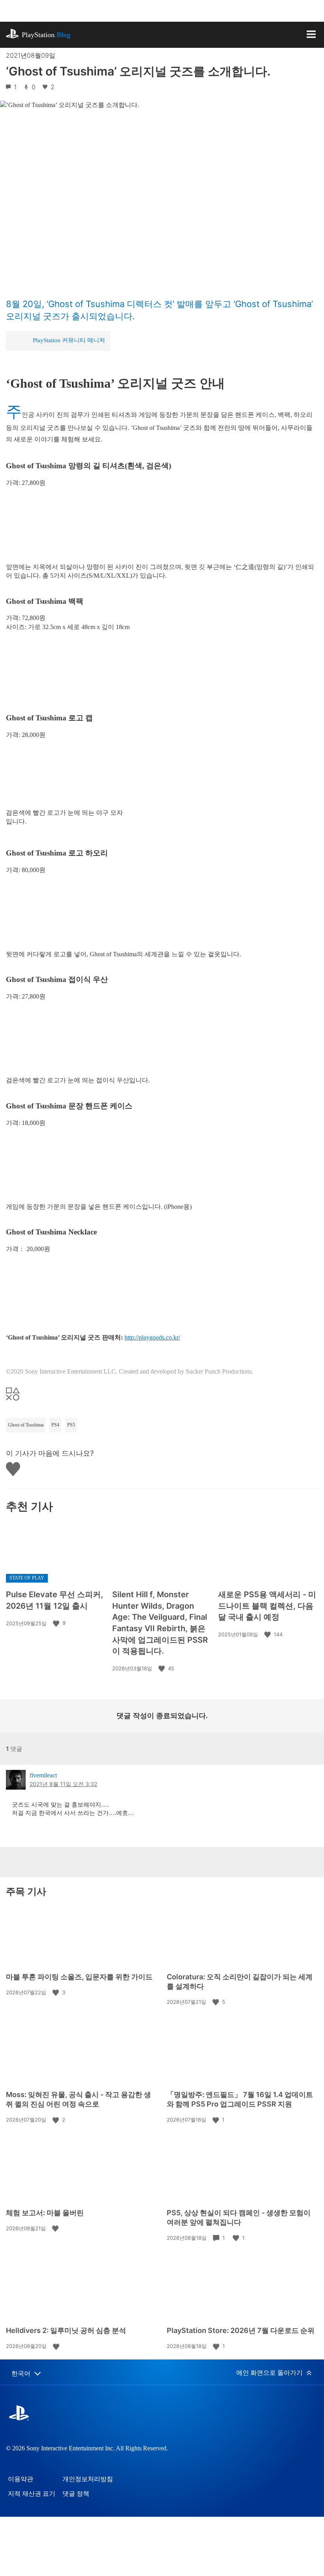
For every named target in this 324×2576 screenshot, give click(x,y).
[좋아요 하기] (57, 1623)
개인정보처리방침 (88, 2479)
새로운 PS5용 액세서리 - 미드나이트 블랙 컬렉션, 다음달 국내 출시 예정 (267, 1606)
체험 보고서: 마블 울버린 (45, 2213)
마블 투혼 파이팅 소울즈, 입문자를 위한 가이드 (79, 1977)
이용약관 (21, 2479)
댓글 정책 (76, 2494)
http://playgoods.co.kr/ (152, 1337)
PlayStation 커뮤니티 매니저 (69, 340)
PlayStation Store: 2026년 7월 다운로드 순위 (241, 2330)
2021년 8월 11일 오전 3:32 (63, 1784)
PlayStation (46, 35)
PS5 (71, 1425)
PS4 (55, 1425)
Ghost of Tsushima (26, 1425)
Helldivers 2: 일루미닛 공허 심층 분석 (66, 2330)
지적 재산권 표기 (32, 2494)
